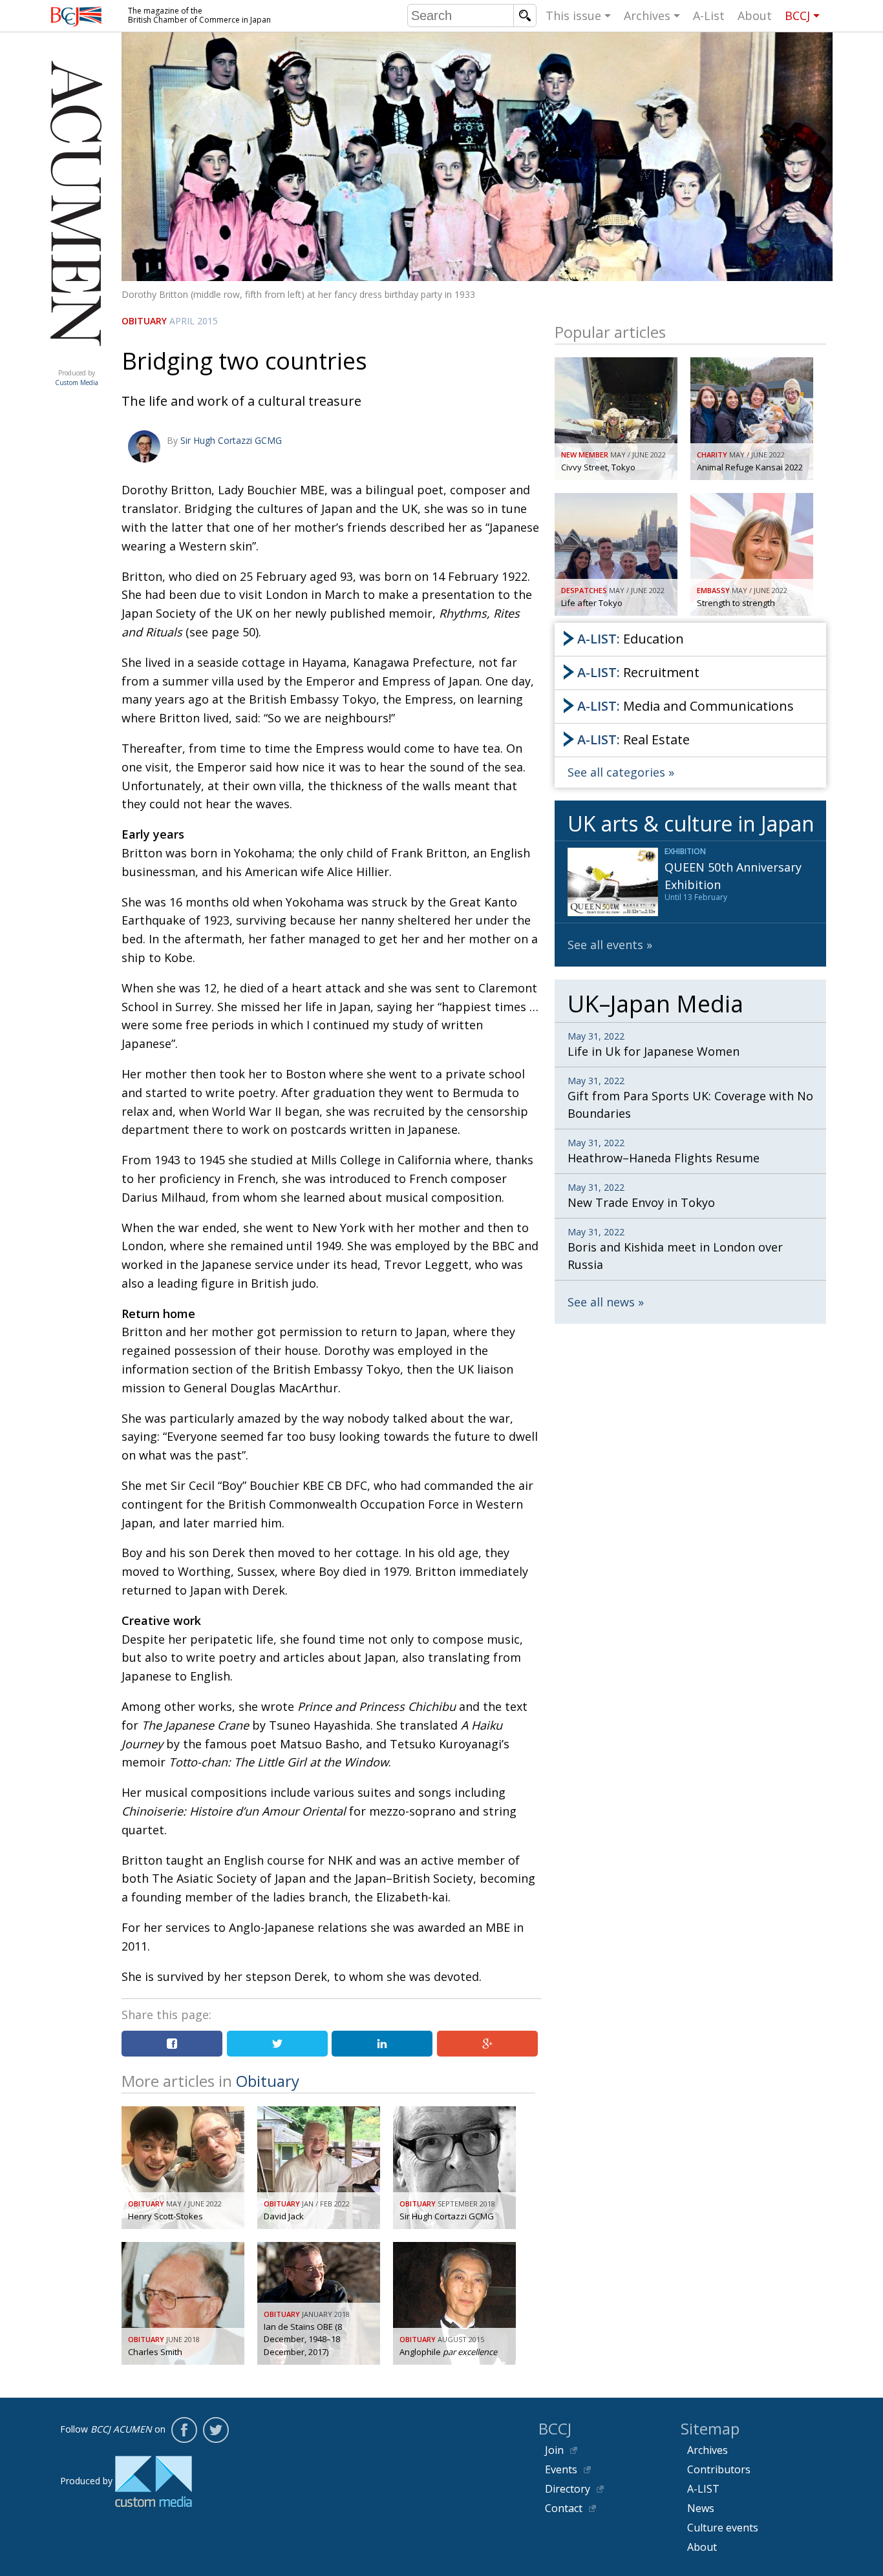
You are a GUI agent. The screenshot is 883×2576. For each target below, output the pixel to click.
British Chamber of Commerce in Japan (76, 16)
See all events (605, 945)
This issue (573, 16)
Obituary (144, 321)
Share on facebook (172, 2044)
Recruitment (638, 672)
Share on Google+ (487, 2044)
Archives (647, 16)
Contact (564, 2508)
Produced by (77, 378)
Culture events (723, 2528)
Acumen (76, 360)
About (755, 16)
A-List (709, 16)
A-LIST (703, 2489)
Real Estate (633, 739)
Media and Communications (686, 706)
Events (561, 2469)
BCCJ (797, 16)
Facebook (184, 2430)
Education (631, 639)
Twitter (216, 2430)
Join (554, 2450)
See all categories (616, 772)
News (701, 2508)
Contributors (719, 2469)
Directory (568, 2489)
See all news (601, 1302)
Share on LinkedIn (382, 2044)
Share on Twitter (277, 2044)
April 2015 (194, 321)
